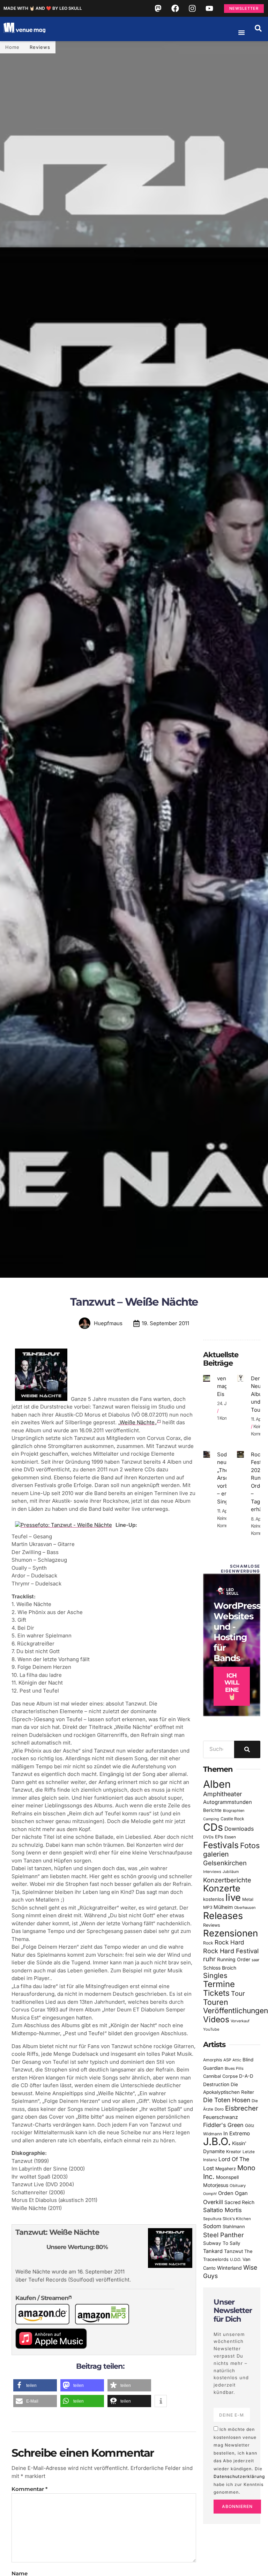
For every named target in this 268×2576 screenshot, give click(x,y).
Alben (217, 1784)
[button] (258, 28)
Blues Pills (234, 2068)
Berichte (212, 1810)
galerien (216, 1854)
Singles (215, 1976)
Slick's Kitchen (237, 2219)
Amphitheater (223, 1794)
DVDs (208, 1837)
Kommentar (29, 2489)
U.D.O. (236, 2260)
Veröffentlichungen (236, 2011)
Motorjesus (216, 2185)
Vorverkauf (240, 2021)
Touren (216, 2002)
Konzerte (222, 1888)
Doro (219, 2109)
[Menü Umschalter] (241, 32)
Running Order (234, 1959)
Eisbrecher (242, 2108)
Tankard (213, 2251)
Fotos (250, 1845)
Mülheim (223, 1907)
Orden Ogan (233, 2193)
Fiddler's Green (223, 2125)
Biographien (234, 1811)
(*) (159, 1421)
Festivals (221, 1845)
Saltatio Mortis (222, 2210)
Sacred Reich (239, 2202)
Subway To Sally (222, 2243)
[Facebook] (175, 8)
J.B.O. (217, 2141)
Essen (230, 1837)
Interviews (212, 1872)
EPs (219, 1837)
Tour (238, 1993)
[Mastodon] (158, 8)
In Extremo (237, 2133)
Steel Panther (224, 2235)
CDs (213, 1827)
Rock (208, 1943)
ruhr (209, 1959)
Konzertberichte (227, 1880)
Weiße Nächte (137, 1422)
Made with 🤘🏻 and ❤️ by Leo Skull (43, 8)
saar (255, 1960)
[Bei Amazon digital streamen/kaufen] (105, 2323)
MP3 (208, 1907)
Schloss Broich (220, 1968)
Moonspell (227, 2177)
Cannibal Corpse (220, 2076)
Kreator (234, 2152)
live (233, 1898)
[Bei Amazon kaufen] (45, 2323)
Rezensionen (230, 1933)
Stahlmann (234, 2227)
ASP (227, 2060)
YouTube (211, 2029)
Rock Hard (229, 1942)
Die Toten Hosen (227, 2100)
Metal (248, 1899)
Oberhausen (245, 1907)
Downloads (239, 1829)
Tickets (216, 1993)
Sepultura (212, 2219)
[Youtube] (209, 8)
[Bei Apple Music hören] (54, 2347)
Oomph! (210, 2194)
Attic (237, 2060)
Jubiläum (231, 1872)
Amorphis (213, 2060)
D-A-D (246, 2076)
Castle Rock (232, 1819)
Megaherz (226, 2169)
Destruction (216, 2084)
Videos (216, 2019)
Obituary (238, 2186)
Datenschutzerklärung (239, 2476)
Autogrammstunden (228, 1802)
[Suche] (247, 1749)
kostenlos (214, 1899)
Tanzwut (233, 2251)
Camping (211, 1819)
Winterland (229, 2268)
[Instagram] (192, 8)
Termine (219, 1984)
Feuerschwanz (221, 2117)
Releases (223, 1916)
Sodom (212, 2226)
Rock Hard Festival (231, 1951)
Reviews (40, 47)
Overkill (213, 2202)
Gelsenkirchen (225, 1863)
